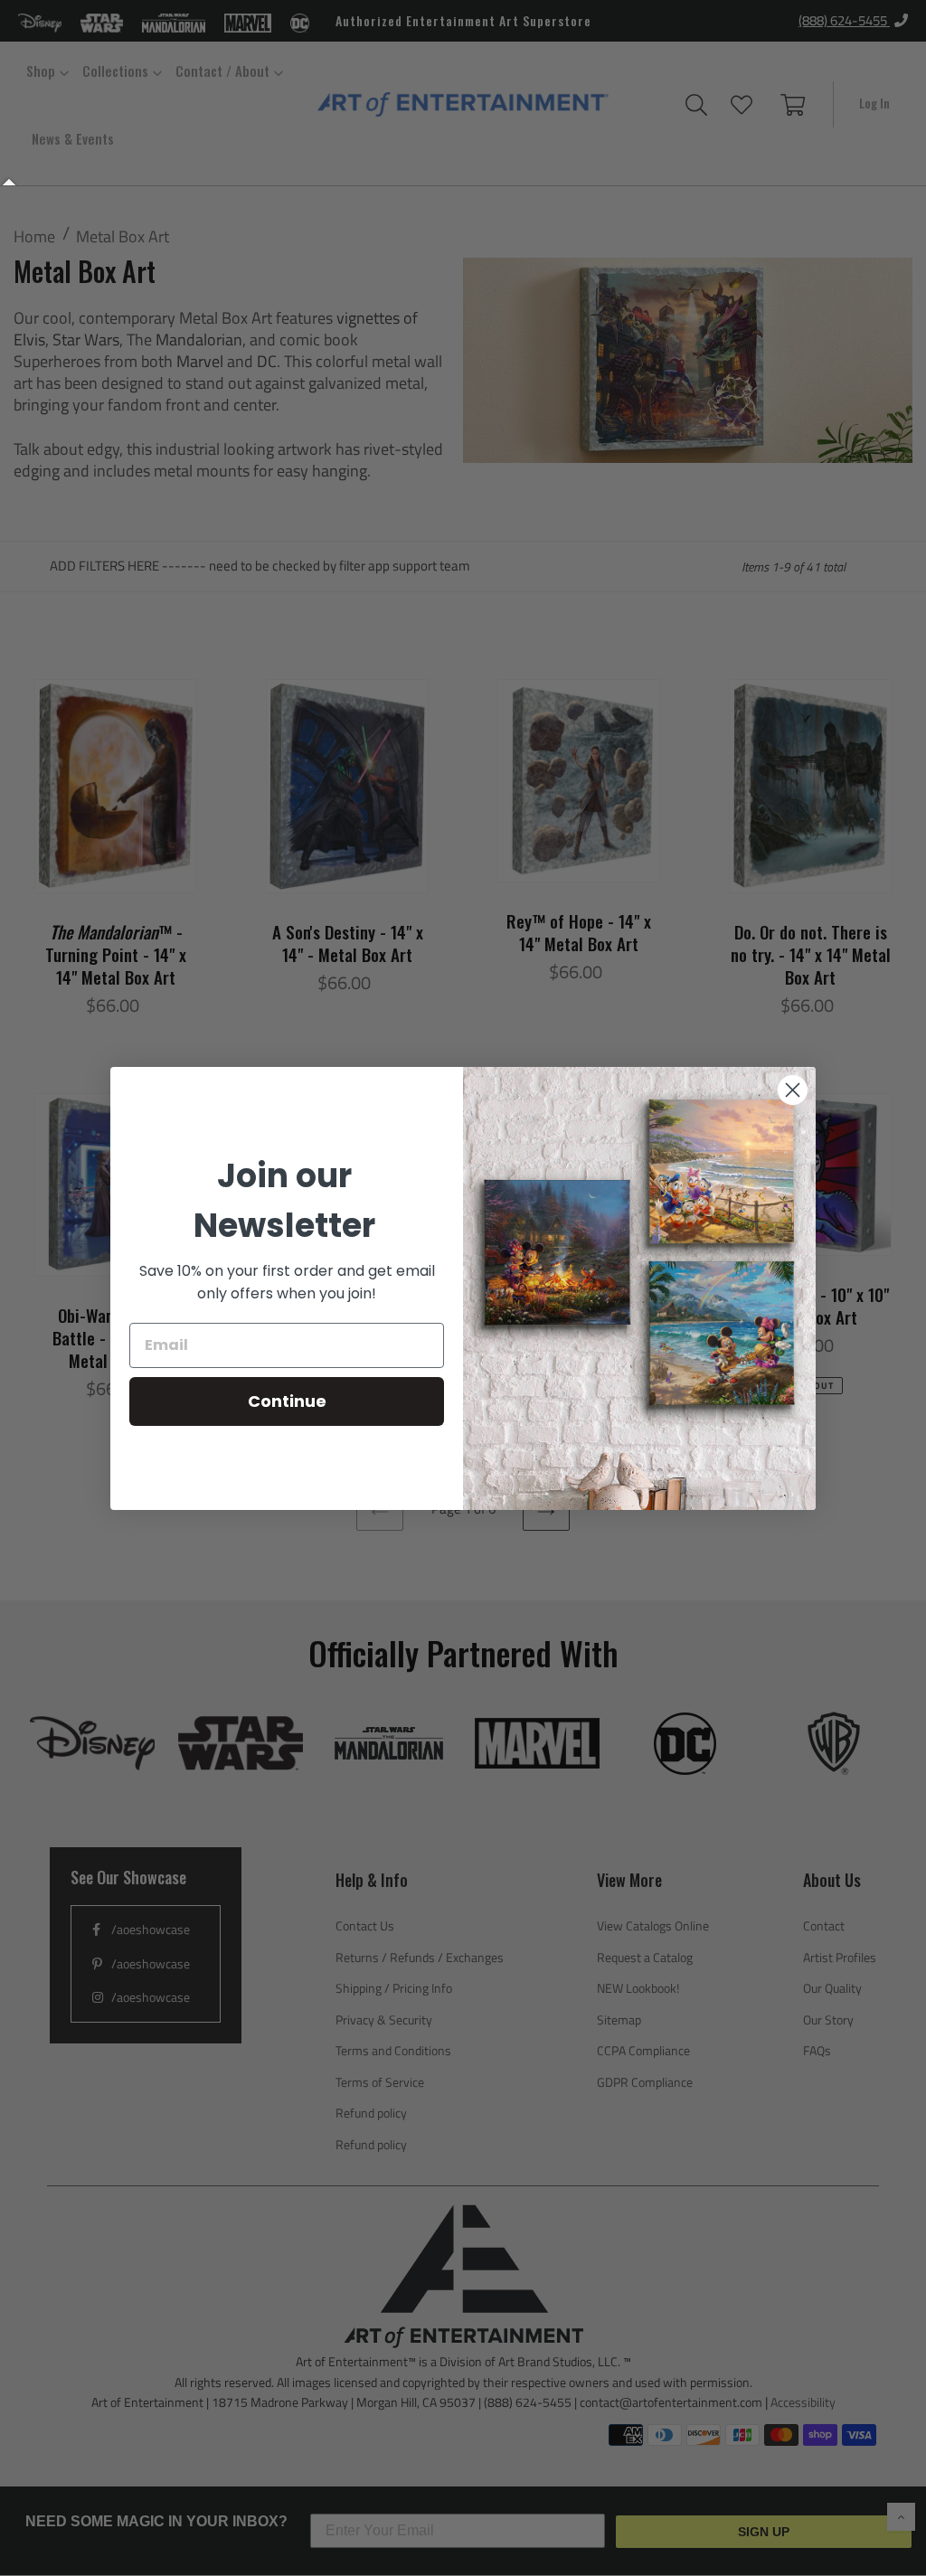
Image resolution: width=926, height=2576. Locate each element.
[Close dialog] (793, 1090)
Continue (287, 1401)
